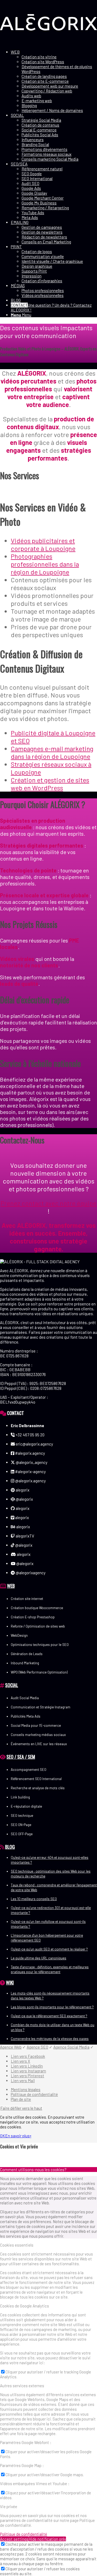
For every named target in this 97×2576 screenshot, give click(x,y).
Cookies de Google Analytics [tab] (25, 2306)
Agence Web (11, 2047)
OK (3, 2136)
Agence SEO (37, 2047)
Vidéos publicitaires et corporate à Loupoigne (43, 544)
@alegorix (24, 1499)
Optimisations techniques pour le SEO (40, 1645)
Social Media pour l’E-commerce (36, 1725)
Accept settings (14, 2539)
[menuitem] (54, 81)
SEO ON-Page (21, 1825)
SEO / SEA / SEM (21, 1757)
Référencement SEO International (36, 1779)
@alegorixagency (30, 1573)
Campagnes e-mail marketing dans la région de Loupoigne (52, 752)
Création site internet (27, 1599)
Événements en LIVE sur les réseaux (39, 1744)
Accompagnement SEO (29, 1770)
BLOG (10, 1847)
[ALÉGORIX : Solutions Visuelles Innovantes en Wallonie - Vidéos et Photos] (48, 43)
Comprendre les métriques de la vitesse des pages (50, 2039)
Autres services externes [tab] (22, 2386)
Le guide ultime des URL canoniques (39, 1958)
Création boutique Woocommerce (37, 1608)
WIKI (10, 1982)
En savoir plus (17, 2136)
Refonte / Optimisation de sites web (38, 1626)
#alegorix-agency (30, 1471)
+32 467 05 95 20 (30, 1435)
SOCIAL (12, 1685)
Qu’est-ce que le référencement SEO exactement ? (49, 2016)
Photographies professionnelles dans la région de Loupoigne (45, 564)
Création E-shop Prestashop (33, 1617)
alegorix (22, 1490)
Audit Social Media (25, 1698)
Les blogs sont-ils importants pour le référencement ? (52, 2007)
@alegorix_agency (31, 1462)
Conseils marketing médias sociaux (38, 1735)
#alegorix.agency (30, 1453)
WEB (11, 1586)
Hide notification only (47, 2539)
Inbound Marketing (25, 1663)
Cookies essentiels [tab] (17, 2245)
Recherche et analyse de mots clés (38, 1788)
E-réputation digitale (26, 1806)
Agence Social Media (71, 2047)
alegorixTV (25, 1536)
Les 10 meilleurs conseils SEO (34, 1899)
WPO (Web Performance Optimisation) (39, 1672)
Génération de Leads (27, 1654)
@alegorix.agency (30, 1481)
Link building (20, 1797)
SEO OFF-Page (22, 1834)
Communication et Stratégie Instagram (41, 1707)
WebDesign (19, 1635)
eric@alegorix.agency (34, 1444)
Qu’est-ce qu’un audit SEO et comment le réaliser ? (49, 1949)
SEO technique (22, 1816)
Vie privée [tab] (9, 2506)
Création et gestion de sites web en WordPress (50, 784)
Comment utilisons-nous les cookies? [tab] (33, 2170)
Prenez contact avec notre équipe (48, 1203)
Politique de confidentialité (24, 2534)
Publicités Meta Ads (26, 1716)
